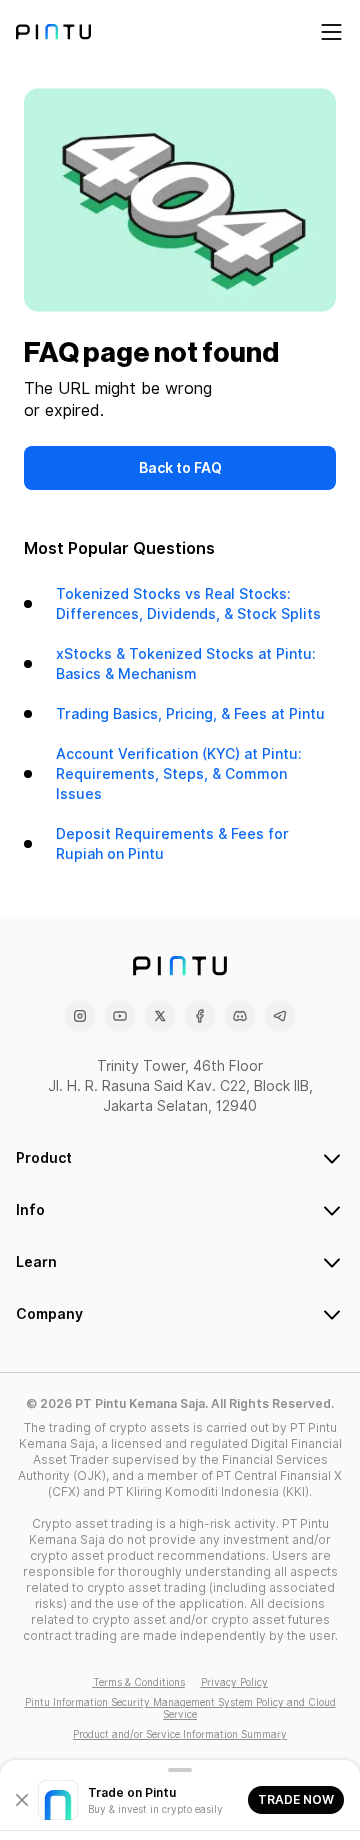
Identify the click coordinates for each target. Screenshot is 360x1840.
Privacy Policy (234, 1682)
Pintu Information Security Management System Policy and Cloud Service (180, 1708)
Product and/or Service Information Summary (180, 1734)
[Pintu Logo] (53, 32)
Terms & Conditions (139, 1682)
